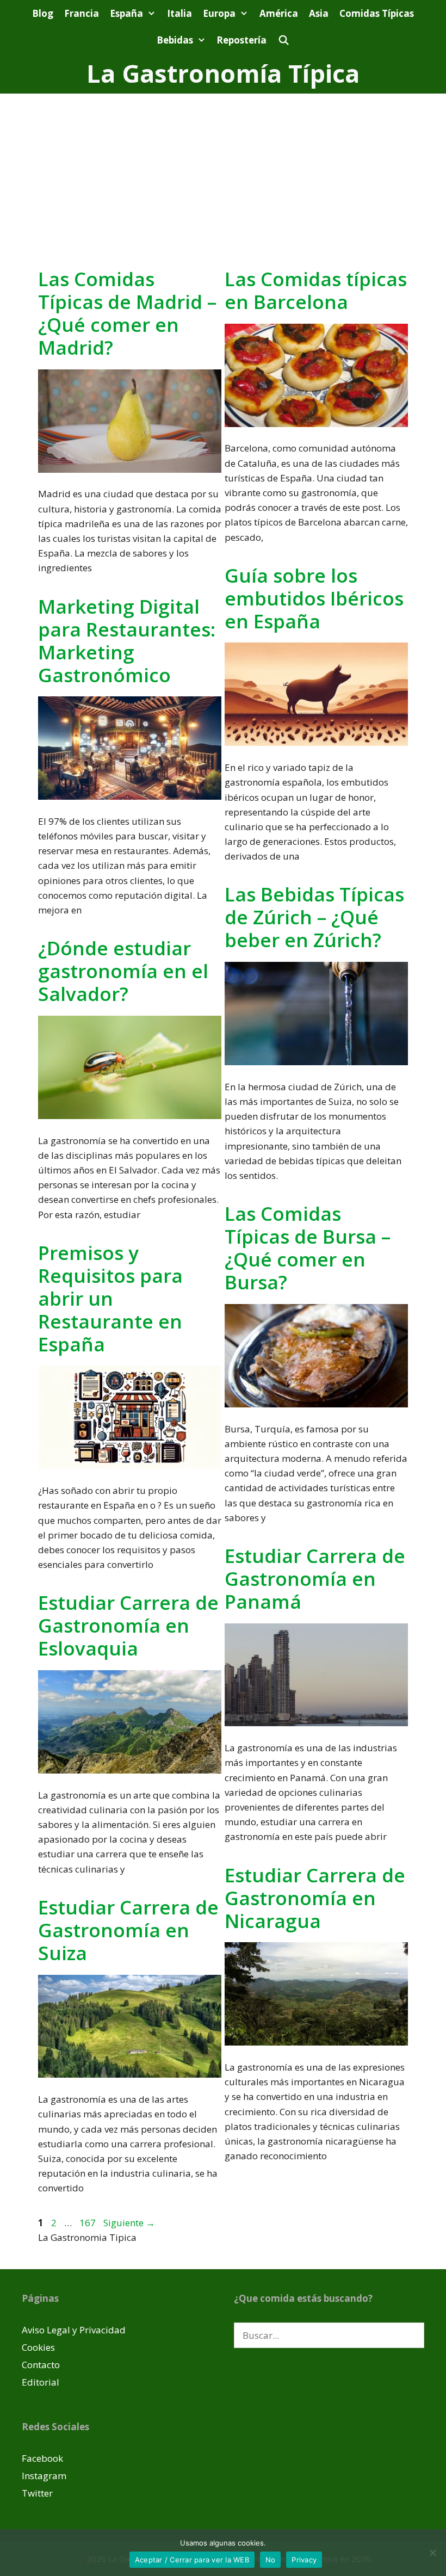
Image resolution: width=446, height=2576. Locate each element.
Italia (179, 13)
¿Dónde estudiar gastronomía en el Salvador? (123, 971)
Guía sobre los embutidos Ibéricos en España (314, 598)
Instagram (44, 2476)
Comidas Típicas (377, 13)
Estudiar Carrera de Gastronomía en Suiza (128, 1930)
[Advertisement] (223, 175)
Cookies (38, 2347)
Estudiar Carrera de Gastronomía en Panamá (315, 1579)
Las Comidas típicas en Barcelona (316, 290)
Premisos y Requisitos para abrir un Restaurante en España (110, 1298)
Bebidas (175, 40)
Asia (319, 13)
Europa (219, 13)
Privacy (304, 2560)
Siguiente (129, 2223)
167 (89, 2223)
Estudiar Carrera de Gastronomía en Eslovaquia (128, 1625)
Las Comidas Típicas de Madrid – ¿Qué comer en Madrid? (127, 313)
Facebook (42, 2458)
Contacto (41, 2365)
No (271, 2560)
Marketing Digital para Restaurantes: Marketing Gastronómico (127, 641)
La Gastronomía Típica (223, 73)
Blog (43, 13)
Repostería (241, 40)
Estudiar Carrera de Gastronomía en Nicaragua (315, 1898)
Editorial (41, 2382)
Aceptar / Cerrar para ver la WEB (192, 2560)
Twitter (37, 2493)
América (279, 13)
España (126, 13)
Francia (82, 13)
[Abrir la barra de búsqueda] (283, 40)
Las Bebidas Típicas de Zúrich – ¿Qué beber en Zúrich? (314, 917)
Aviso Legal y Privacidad (74, 2330)
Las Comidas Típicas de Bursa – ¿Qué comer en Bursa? (308, 1248)
